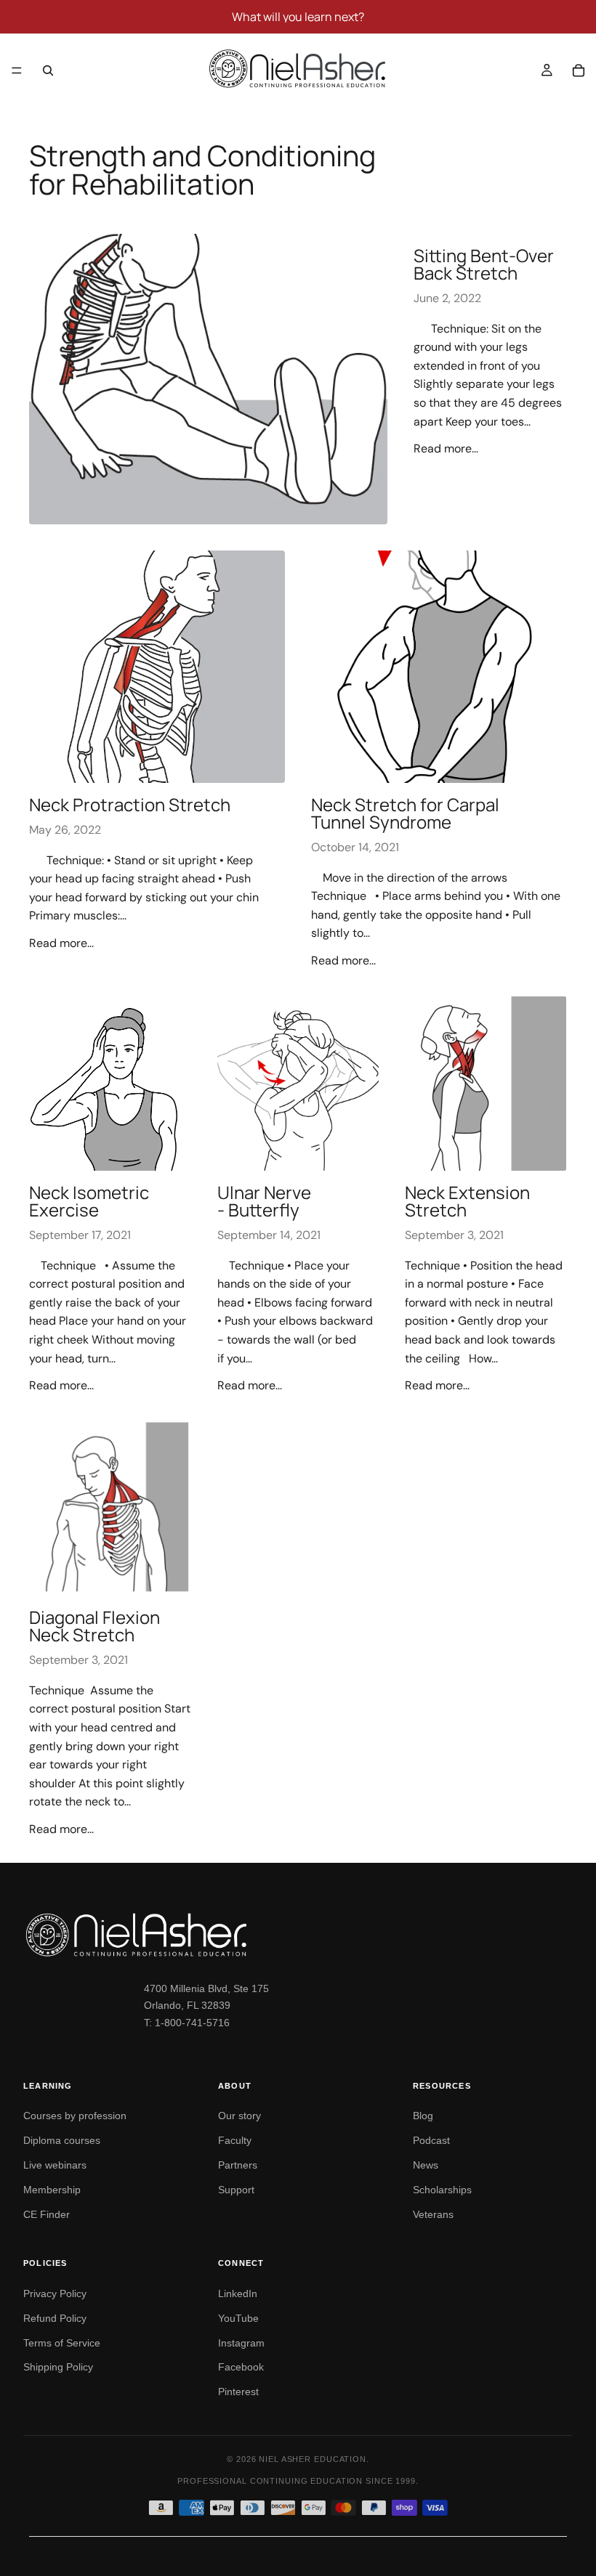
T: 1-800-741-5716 (187, 2023)
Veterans (433, 2214)
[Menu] (17, 70)
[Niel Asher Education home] (298, 1935)
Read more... (446, 448)
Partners (238, 2165)
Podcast (431, 2140)
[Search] (48, 70)
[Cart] (579, 70)
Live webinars (55, 2165)
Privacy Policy (55, 2293)
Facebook (241, 2367)
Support (236, 2190)
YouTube (238, 2318)
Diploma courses (62, 2140)
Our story (239, 2116)
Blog (423, 2116)
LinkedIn (238, 2293)
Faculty (235, 2140)
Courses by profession (75, 2116)
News (426, 2165)
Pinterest (238, 2392)
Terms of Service (62, 2343)
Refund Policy (55, 2318)
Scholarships (442, 2190)
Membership (52, 2190)
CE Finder (47, 2214)
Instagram (241, 2343)
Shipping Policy (58, 2367)
